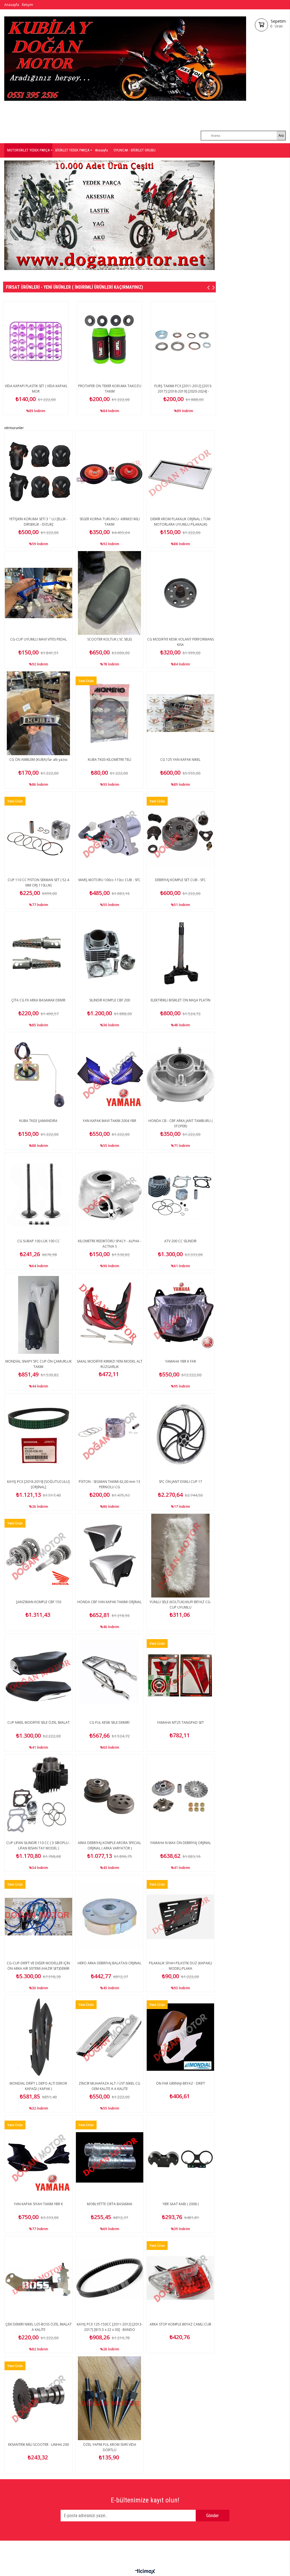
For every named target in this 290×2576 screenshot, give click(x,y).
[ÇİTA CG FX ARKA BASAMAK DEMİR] (38, 954)
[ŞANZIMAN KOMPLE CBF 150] (38, 1556)
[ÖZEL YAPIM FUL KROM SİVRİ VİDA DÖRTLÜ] (109, 2398)
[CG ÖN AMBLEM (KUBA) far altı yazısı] (38, 713)
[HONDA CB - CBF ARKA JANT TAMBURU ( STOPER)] (181, 1074)
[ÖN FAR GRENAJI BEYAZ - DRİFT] (181, 2037)
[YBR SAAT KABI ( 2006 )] (181, 2157)
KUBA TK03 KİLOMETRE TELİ (109, 760)
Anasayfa (12, 5)
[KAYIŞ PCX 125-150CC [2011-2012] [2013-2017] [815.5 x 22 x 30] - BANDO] (109, 2278)
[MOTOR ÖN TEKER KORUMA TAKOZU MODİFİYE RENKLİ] (186, 342)
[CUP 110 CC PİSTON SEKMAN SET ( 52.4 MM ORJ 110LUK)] (38, 834)
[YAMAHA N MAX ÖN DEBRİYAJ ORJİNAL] (181, 1796)
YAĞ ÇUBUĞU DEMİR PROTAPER (112, 386)
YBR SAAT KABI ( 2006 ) (181, 2204)
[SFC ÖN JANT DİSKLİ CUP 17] (181, 1435)
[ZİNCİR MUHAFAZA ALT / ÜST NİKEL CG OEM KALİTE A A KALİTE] (109, 2037)
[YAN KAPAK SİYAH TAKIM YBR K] (38, 2157)
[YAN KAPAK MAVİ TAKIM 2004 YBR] (109, 1074)
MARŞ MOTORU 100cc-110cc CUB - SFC (109, 880)
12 (152, 270)
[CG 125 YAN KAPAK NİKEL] (181, 713)
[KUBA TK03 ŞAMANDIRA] (38, 1074)
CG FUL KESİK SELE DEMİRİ (109, 1722)
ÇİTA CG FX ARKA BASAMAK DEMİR (38, 1000)
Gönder (213, 2516)
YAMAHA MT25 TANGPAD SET (180, 1722)
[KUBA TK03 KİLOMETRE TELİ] (109, 713)
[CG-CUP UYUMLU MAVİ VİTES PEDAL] (38, 593)
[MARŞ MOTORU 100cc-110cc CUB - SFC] (109, 834)
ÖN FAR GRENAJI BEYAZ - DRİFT (181, 2083)
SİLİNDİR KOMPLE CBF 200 (110, 1000)
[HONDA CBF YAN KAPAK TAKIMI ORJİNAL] (109, 1556)
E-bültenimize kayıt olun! (145, 2500)
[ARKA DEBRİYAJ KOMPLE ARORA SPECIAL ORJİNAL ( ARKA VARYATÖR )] (109, 1796)
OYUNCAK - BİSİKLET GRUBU (135, 150)
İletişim (27, 5)
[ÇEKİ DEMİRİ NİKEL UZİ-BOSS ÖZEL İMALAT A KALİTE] (38, 2278)
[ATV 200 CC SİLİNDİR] (181, 1195)
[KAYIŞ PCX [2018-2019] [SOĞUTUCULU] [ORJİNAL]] (38, 1435)
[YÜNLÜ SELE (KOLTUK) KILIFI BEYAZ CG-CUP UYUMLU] (181, 1556)
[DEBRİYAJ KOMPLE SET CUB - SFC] (181, 834)
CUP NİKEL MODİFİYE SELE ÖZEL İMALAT (39, 1722)
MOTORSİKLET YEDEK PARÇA (28, 150)
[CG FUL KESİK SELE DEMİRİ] (109, 1676)
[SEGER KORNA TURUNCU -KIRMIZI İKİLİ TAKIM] (109, 472)
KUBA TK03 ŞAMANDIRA (38, 1121)
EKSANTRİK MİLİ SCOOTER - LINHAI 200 (39, 2445)
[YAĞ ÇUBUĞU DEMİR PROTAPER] (113, 342)
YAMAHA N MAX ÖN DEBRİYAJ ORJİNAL (181, 1843)
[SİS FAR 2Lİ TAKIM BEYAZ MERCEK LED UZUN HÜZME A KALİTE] (39, 342)
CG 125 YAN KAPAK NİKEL (180, 760)
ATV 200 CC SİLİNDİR (180, 1241)
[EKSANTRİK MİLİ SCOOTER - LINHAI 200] (38, 2398)
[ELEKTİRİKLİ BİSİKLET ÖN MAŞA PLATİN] (181, 954)
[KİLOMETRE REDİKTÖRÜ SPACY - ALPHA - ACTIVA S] (109, 1195)
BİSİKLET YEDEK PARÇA (72, 150)
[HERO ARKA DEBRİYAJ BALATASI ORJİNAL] (109, 1917)
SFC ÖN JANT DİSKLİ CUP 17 (181, 1482)
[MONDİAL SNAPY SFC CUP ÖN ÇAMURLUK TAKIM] (38, 1315)
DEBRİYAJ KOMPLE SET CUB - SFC (180, 880)
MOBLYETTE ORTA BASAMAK (110, 2204)
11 (144, 270)
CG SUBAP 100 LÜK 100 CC (39, 1241)
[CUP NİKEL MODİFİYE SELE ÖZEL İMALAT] (38, 1676)
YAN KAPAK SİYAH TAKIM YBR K (38, 2204)
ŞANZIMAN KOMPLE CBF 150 (39, 1602)
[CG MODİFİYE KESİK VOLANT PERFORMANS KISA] (181, 593)
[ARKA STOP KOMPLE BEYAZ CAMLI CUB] (181, 2278)
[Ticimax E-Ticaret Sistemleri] (145, 2572)
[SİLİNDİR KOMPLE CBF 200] (109, 954)
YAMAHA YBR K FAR (181, 1361)
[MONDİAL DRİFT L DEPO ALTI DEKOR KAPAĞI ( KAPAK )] (38, 2037)
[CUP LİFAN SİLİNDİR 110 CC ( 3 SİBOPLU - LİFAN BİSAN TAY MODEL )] (38, 1796)
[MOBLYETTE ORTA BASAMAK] (109, 2157)
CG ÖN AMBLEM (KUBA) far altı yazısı (38, 760)
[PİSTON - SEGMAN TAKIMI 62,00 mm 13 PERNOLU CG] (109, 1435)
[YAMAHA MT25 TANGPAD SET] (181, 1676)
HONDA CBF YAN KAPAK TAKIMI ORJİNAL (109, 1602)
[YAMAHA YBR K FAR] (181, 1315)
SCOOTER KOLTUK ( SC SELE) (109, 639)
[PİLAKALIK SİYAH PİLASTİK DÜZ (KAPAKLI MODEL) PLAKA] (181, 1917)
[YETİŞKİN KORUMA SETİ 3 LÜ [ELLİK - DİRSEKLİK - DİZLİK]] (38, 472)
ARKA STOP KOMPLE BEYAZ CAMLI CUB (180, 2324)
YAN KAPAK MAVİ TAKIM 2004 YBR (109, 1121)
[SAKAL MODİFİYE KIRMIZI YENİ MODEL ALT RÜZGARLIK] (109, 1315)
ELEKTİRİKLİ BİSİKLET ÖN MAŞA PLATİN (181, 1000)
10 (136, 270)
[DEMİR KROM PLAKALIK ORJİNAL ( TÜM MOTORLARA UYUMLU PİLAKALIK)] (181, 472)
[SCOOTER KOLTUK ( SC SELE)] (109, 593)
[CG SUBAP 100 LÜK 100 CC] (38, 1195)
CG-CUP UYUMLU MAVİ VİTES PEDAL (39, 639)
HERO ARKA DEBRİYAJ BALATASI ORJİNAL (109, 1963)
